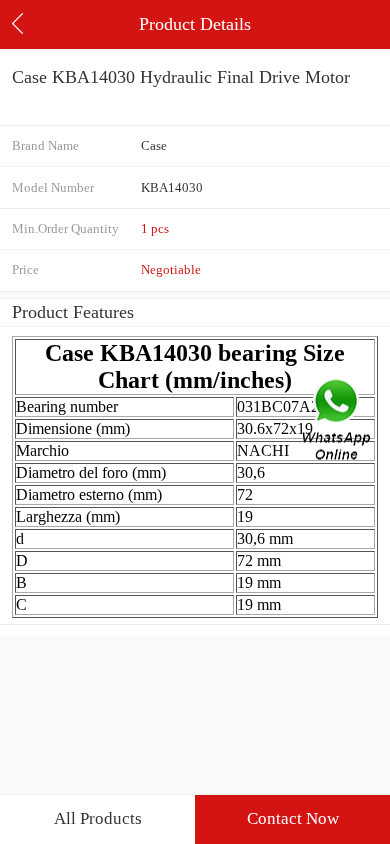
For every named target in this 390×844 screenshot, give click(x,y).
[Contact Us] (338, 422)
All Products (98, 818)
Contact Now (293, 818)
